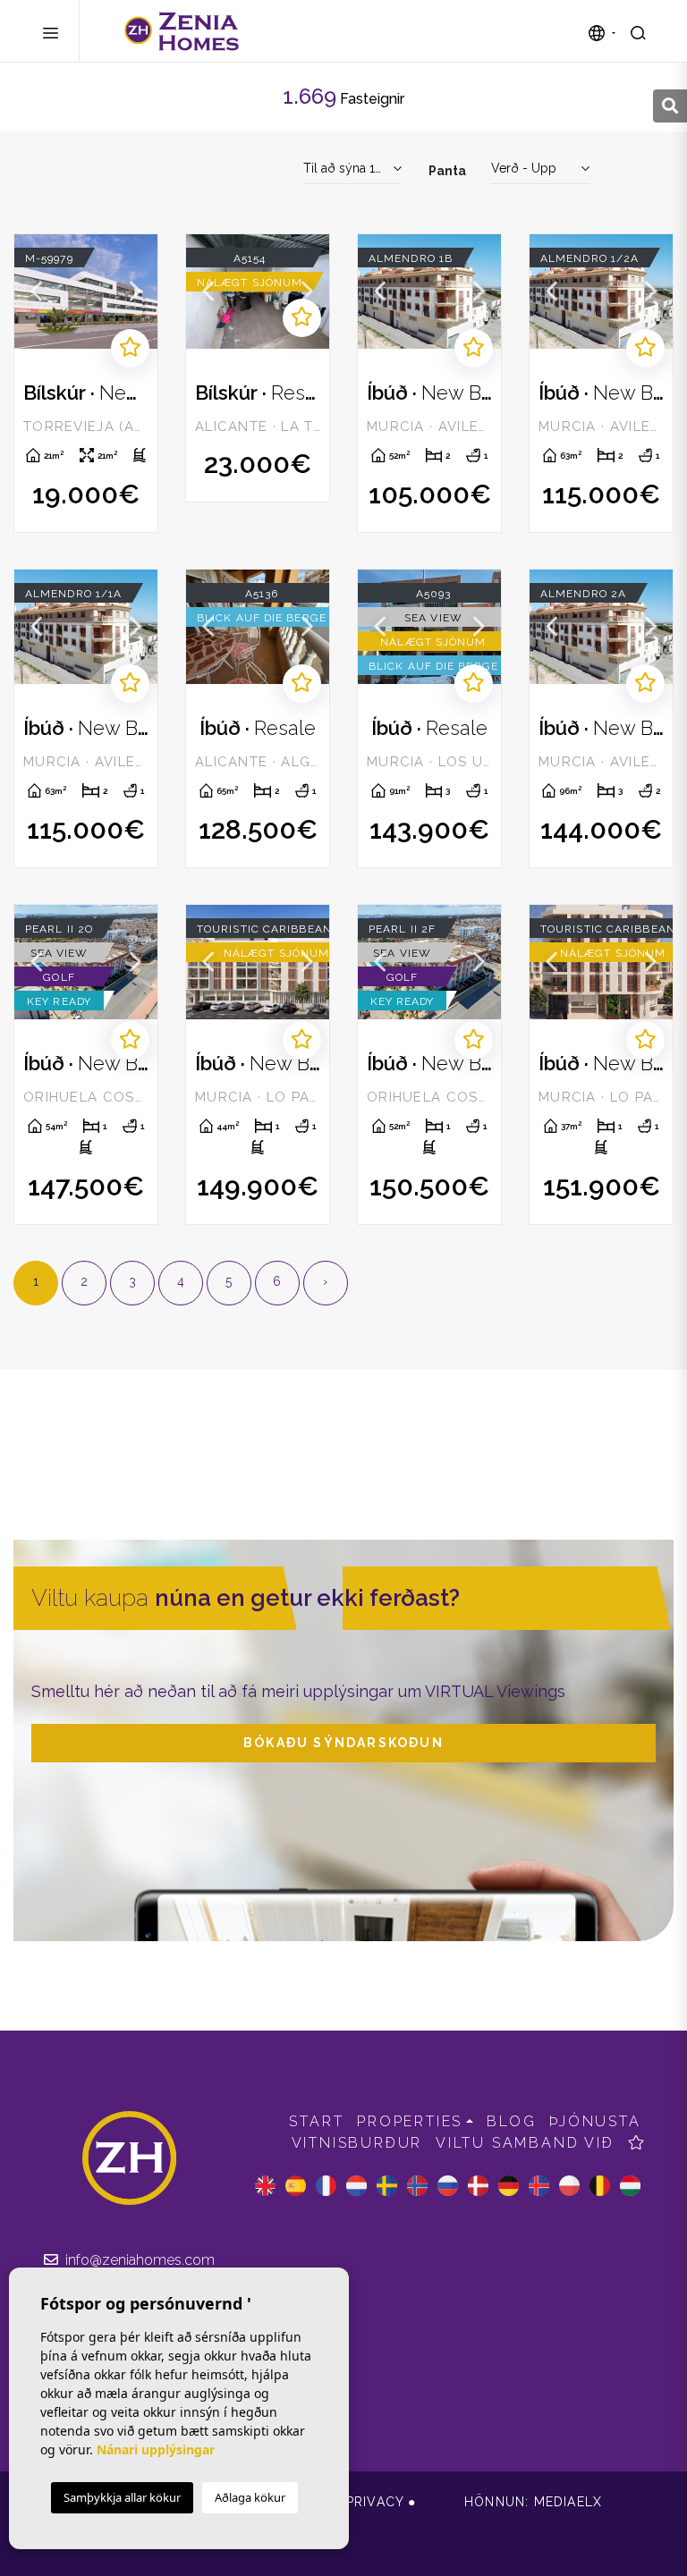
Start (316, 2121)
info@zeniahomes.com (138, 2260)
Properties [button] (410, 2121)
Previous (37, 291)
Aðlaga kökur (250, 2497)
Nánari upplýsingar (156, 2449)
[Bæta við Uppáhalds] (130, 348)
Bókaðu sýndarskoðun (343, 1743)
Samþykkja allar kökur (122, 2497)
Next (135, 291)
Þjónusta (595, 2121)
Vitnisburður (357, 2143)
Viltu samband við (525, 2143)
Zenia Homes (182, 31)
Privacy (375, 2502)
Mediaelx (568, 2502)
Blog (511, 2121)
